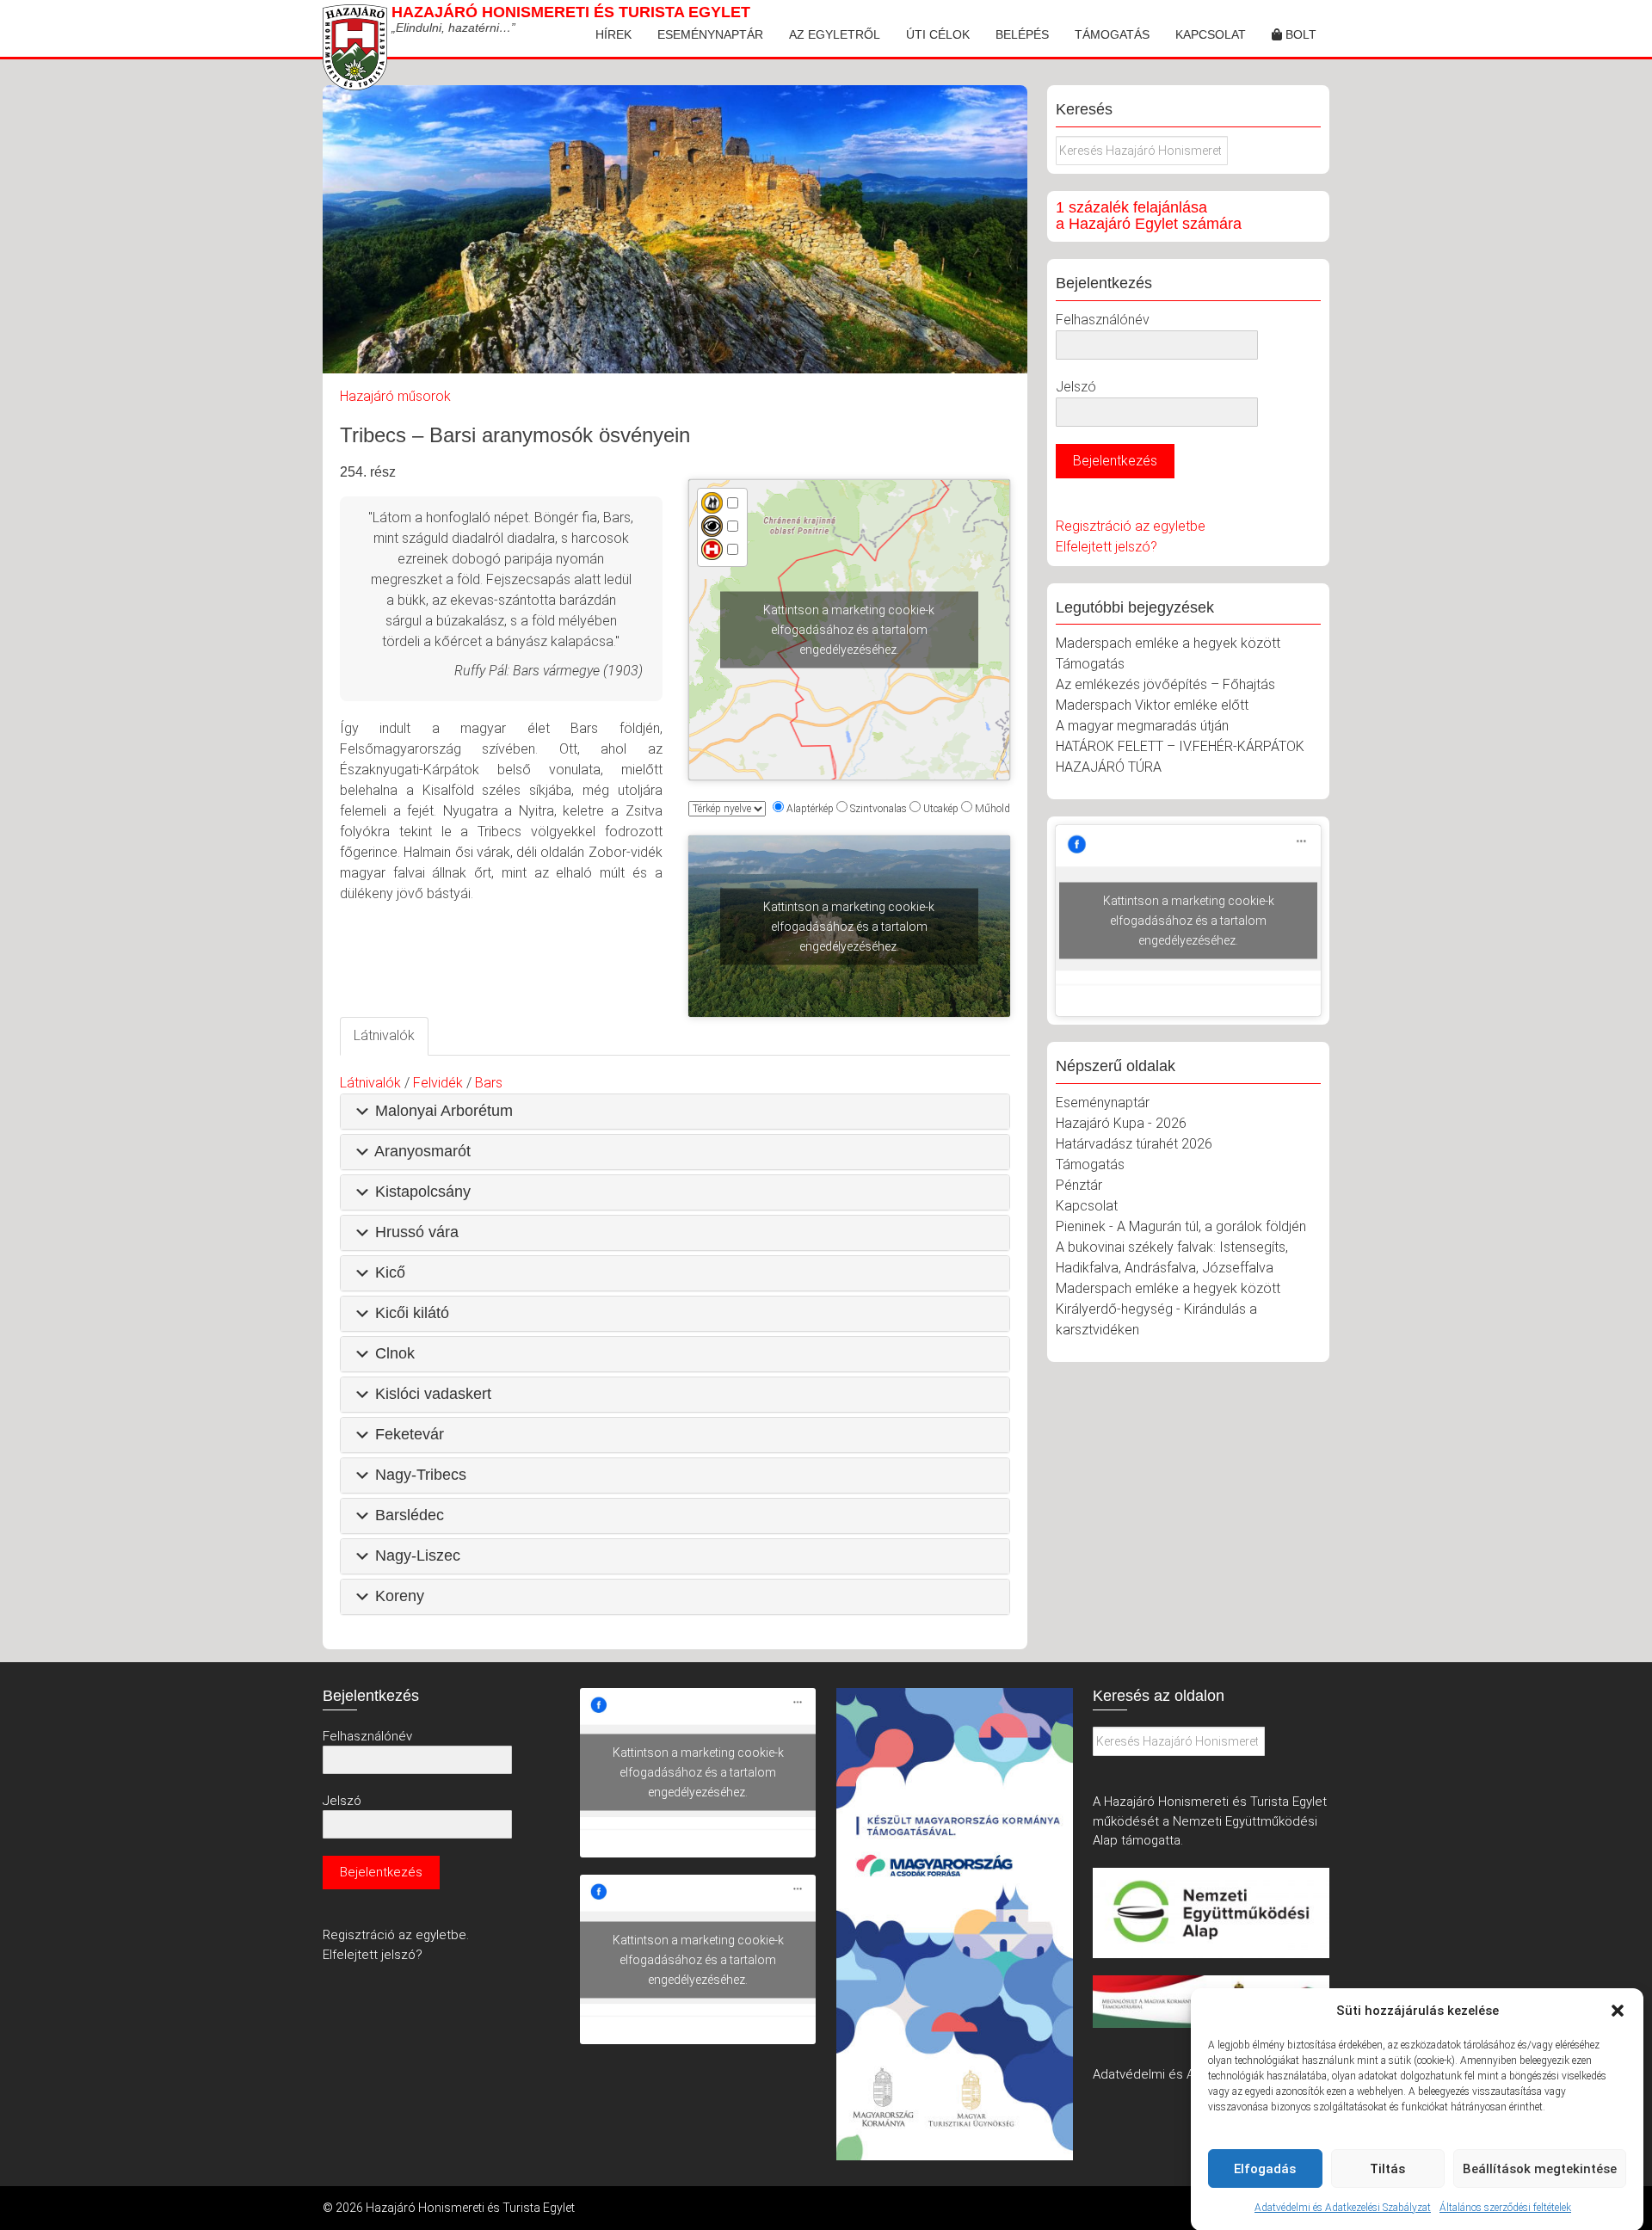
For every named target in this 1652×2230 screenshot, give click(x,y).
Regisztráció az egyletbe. (396, 1935)
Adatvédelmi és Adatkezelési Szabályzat (1343, 2208)
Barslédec (410, 1515)
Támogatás (1112, 34)
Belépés (1022, 34)
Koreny (400, 1596)
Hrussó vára (417, 1232)
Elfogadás (1265, 2169)
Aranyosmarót (422, 1151)
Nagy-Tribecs (421, 1475)
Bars (489, 1083)
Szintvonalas (878, 809)
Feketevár (410, 1434)
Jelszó (1076, 387)
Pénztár (1079, 1185)
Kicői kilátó (412, 1313)
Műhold (992, 809)
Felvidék (438, 1083)
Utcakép (941, 809)
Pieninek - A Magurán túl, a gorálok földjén (1181, 1226)
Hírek (613, 34)
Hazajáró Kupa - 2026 (1121, 1123)
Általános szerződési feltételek (1505, 2208)
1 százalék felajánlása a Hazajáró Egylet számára (1149, 216)
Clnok (395, 1353)
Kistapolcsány (423, 1192)
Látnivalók (370, 1083)
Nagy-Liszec (418, 1555)
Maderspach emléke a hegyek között (1168, 643)
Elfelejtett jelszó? (1106, 547)
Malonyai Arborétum (444, 1111)
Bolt (1299, 34)
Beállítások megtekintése (1540, 2169)
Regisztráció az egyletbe (1131, 526)
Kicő (390, 1272)
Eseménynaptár (710, 34)
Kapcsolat (1211, 34)
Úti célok (938, 34)
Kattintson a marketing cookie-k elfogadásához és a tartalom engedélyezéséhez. (849, 630)
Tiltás (1387, 2169)
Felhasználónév (1103, 320)
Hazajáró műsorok (395, 396)
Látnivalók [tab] (384, 1035)
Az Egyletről (835, 34)
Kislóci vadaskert (433, 1394)
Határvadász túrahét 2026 (1134, 1144)
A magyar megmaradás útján (1142, 726)
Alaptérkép (810, 809)
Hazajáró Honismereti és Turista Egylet (571, 12)
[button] (1618, 2011)
